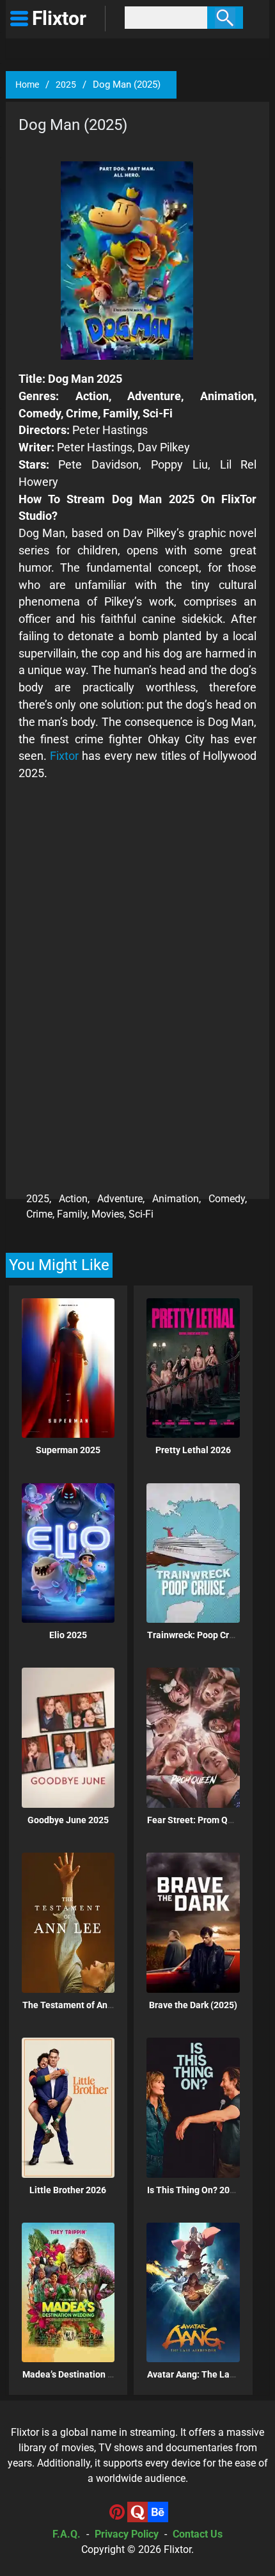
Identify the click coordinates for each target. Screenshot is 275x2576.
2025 (66, 85)
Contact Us (198, 2534)
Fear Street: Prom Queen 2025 (209, 1820)
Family (72, 1214)
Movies (108, 1214)
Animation (176, 1199)
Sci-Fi (141, 1214)
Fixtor (64, 756)
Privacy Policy (127, 2534)
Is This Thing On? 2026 (193, 2190)
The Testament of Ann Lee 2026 (87, 2005)
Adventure (120, 1199)
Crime (39, 1214)
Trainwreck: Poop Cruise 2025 (208, 1635)
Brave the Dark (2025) (193, 2005)
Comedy (227, 1199)
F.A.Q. (67, 2534)
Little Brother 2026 (68, 2190)
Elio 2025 (68, 1635)
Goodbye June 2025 (68, 1820)
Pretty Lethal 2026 (193, 1450)
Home (27, 85)
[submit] (225, 18)
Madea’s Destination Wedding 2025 (94, 2374)
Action (73, 1199)
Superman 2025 (68, 1450)
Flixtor (177, 2549)
